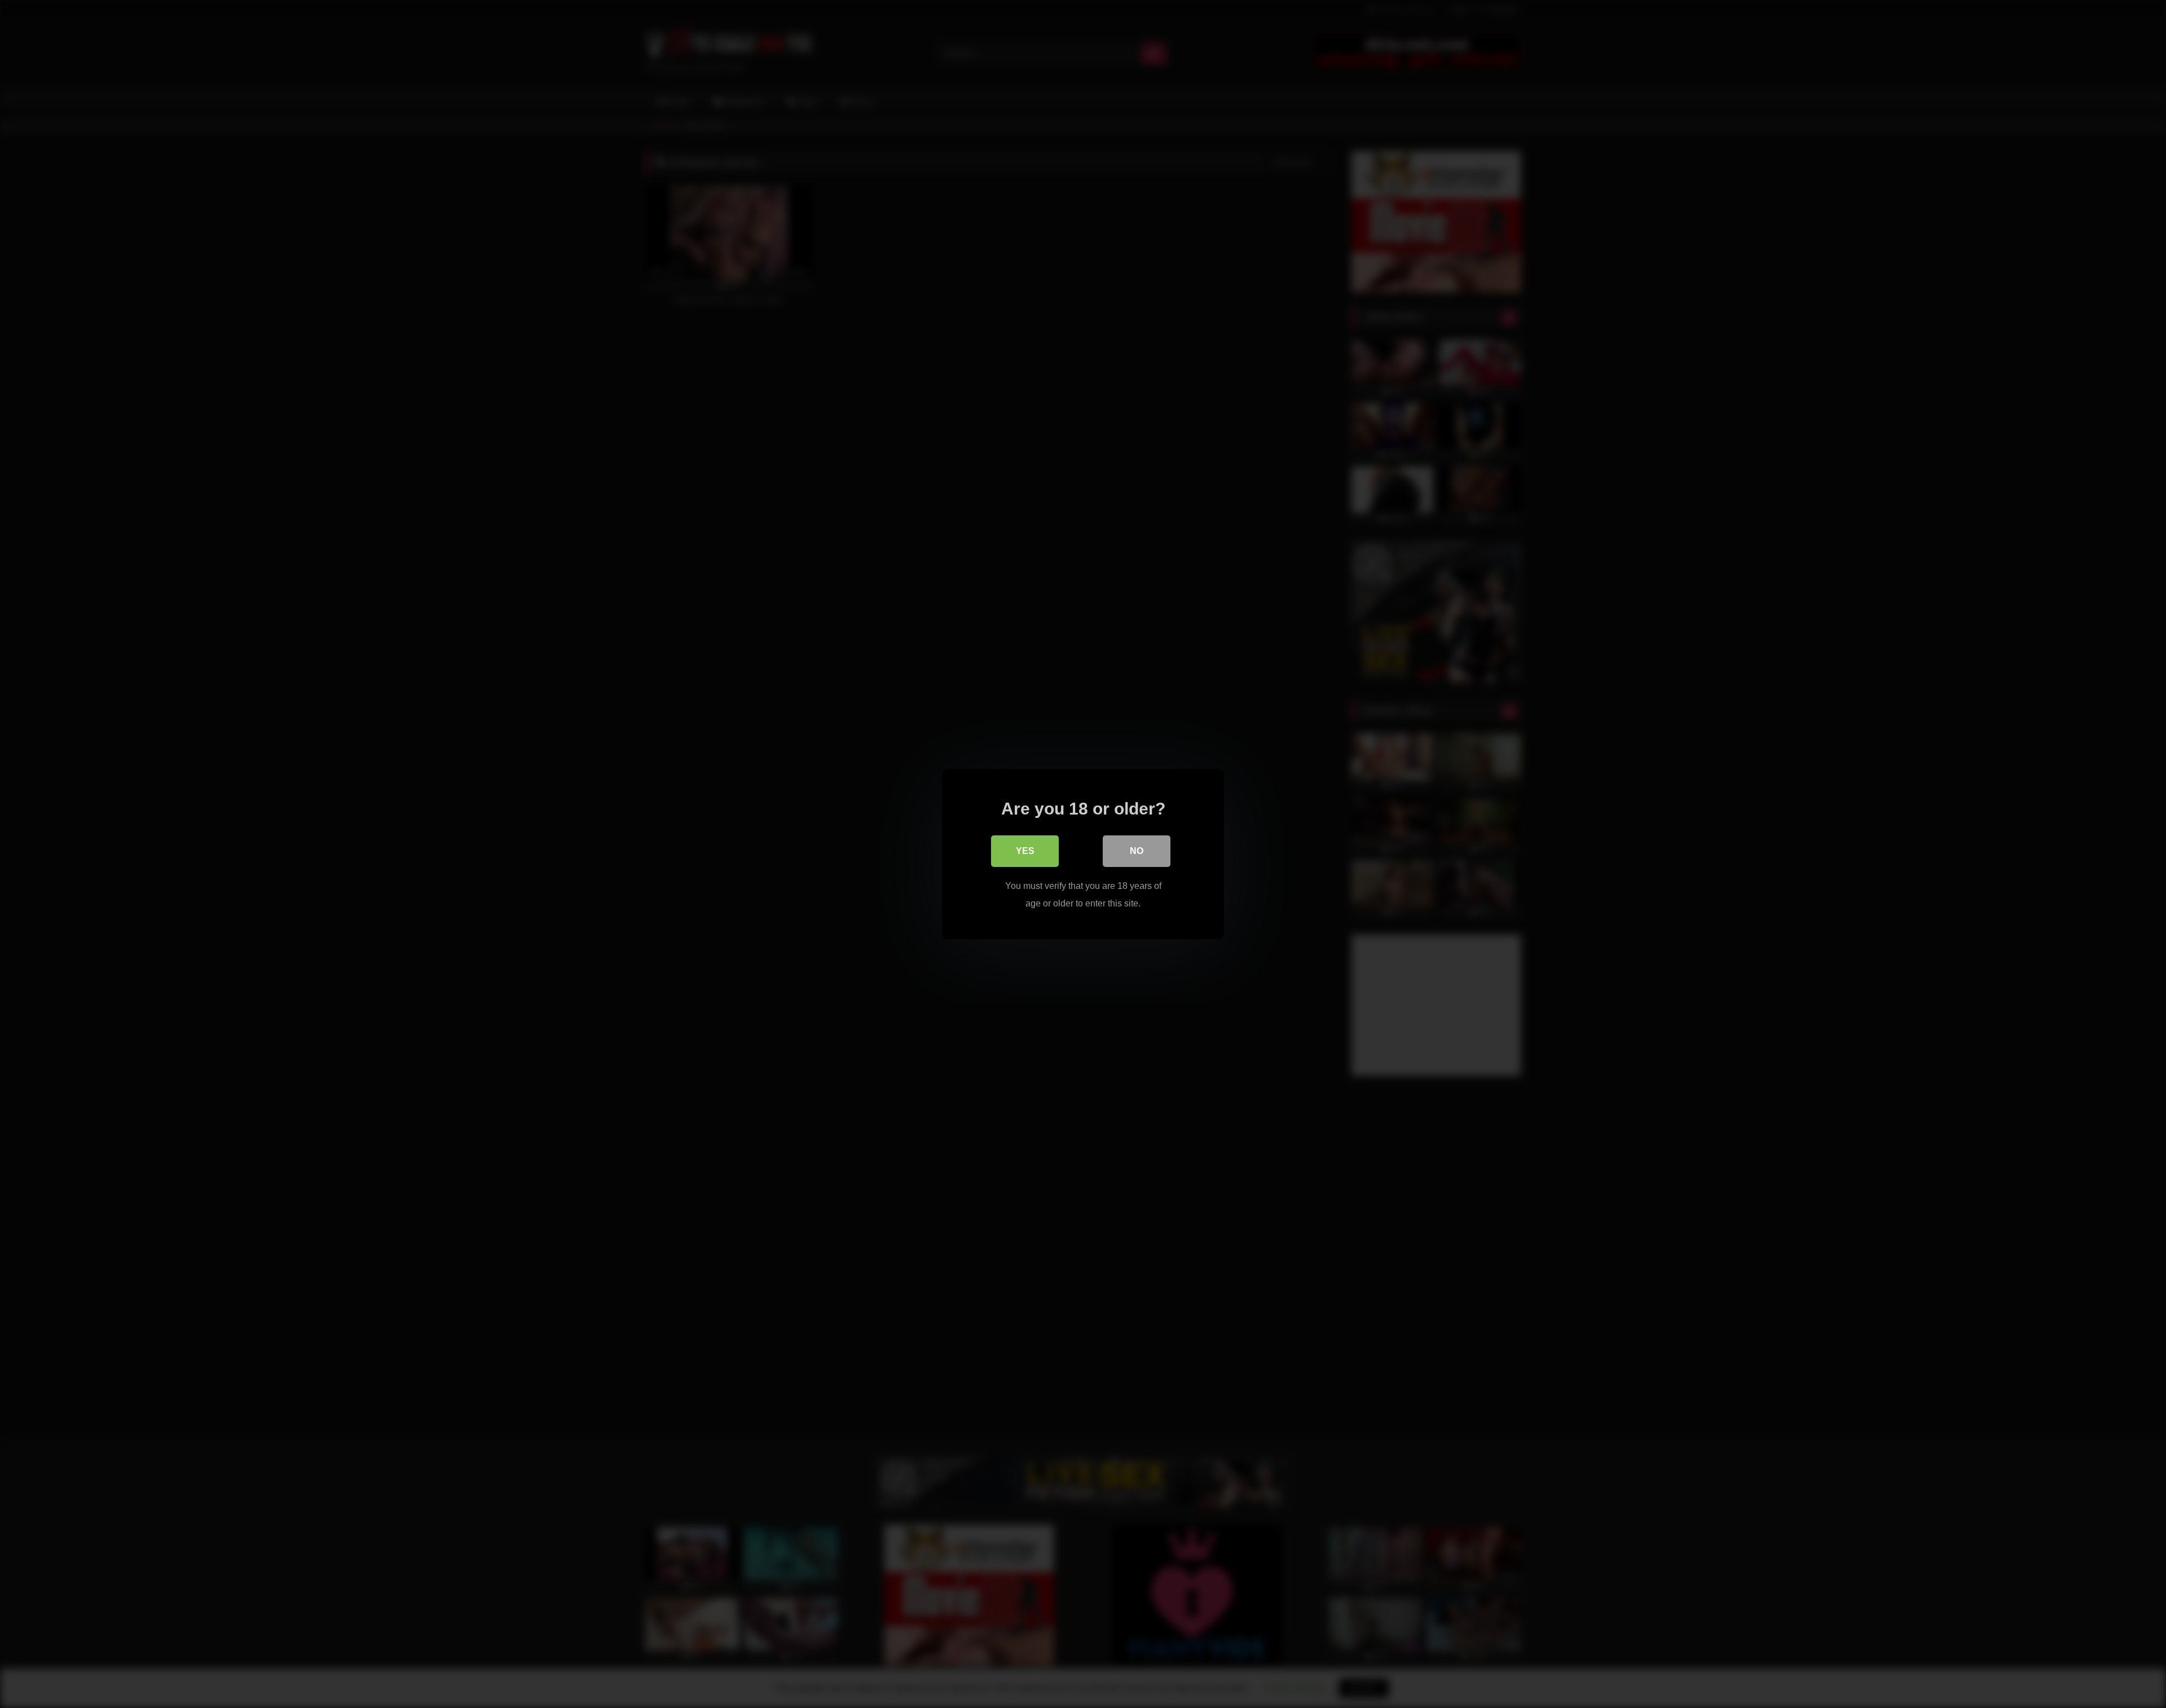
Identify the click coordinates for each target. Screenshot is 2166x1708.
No (1137, 851)
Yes (1025, 851)
